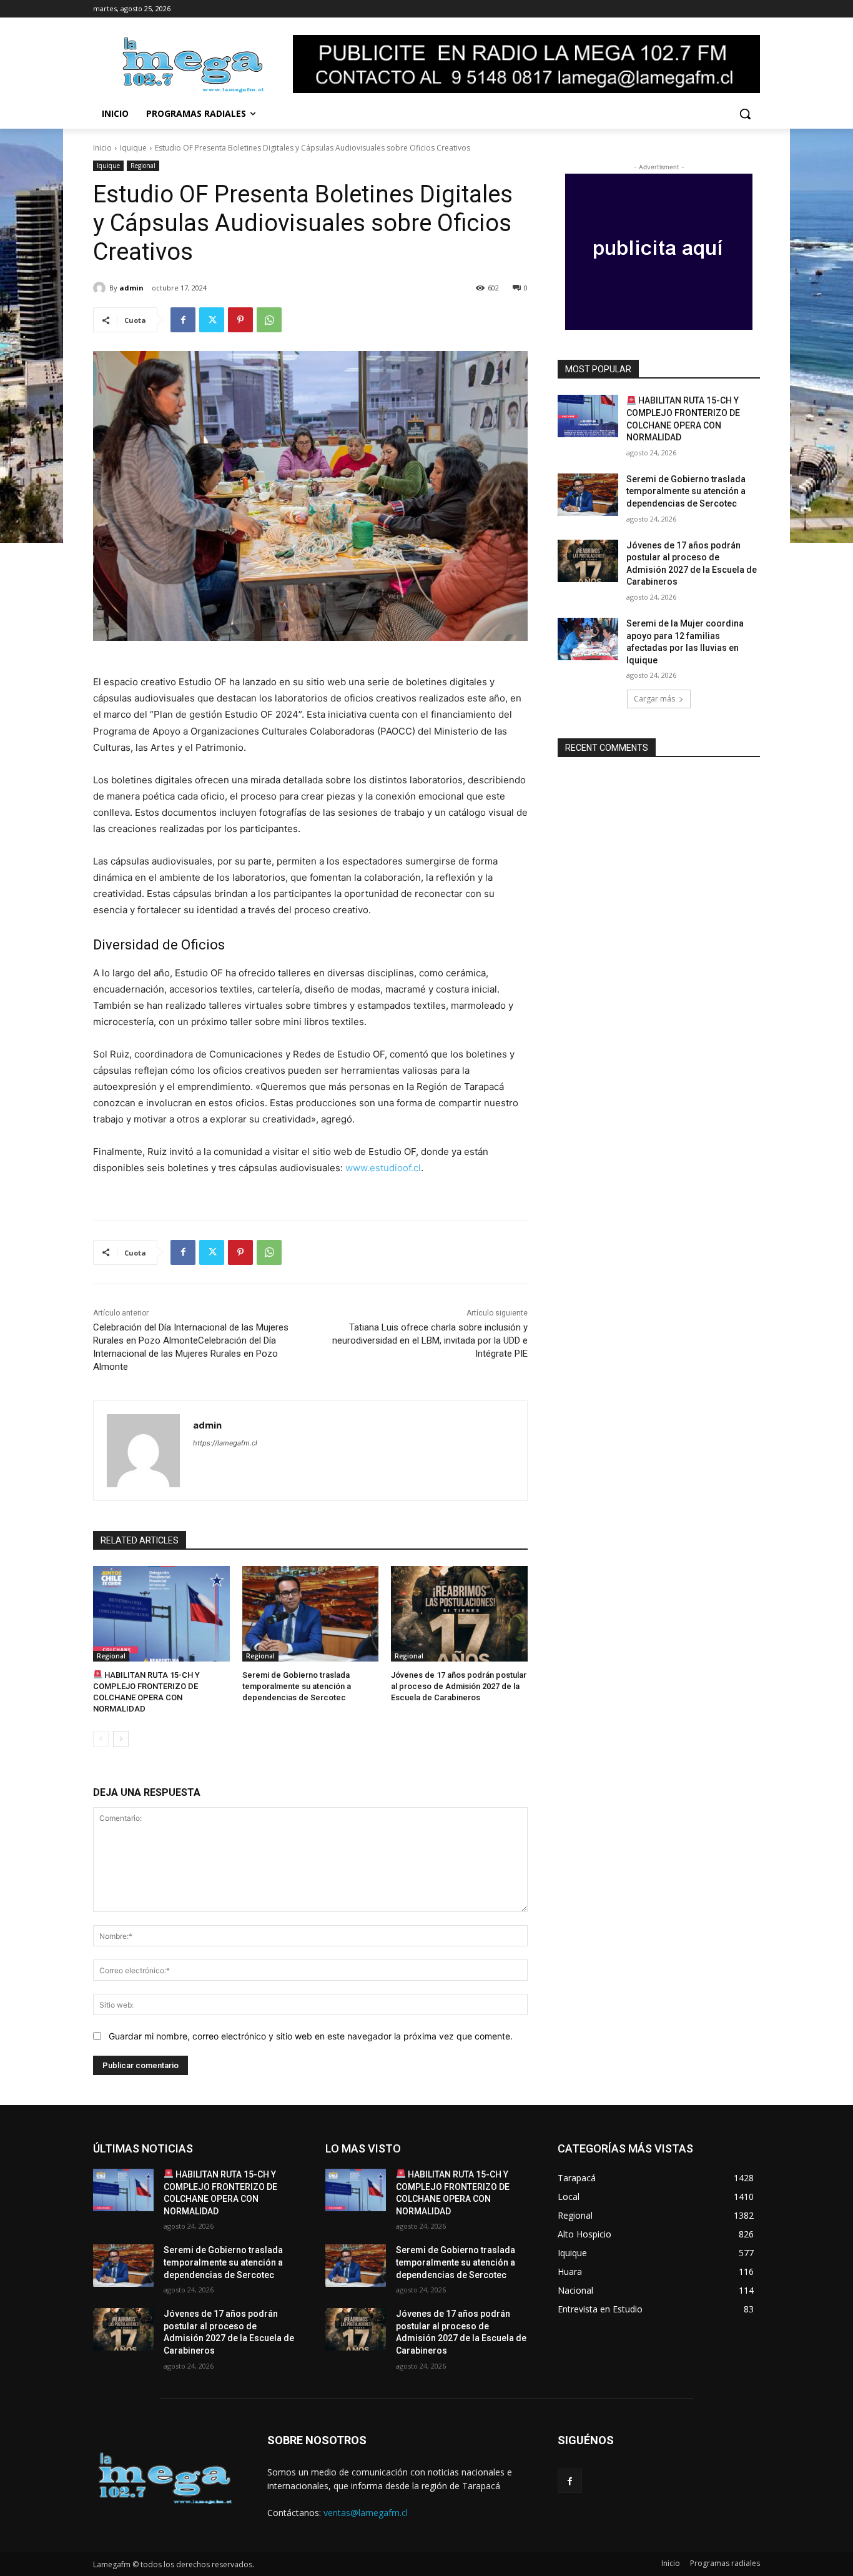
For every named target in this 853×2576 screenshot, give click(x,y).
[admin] (101, 288)
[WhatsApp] (269, 320)
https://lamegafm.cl (225, 1443)
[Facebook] (183, 320)
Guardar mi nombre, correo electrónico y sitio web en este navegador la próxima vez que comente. (311, 2036)
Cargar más (654, 699)
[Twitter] (212, 320)
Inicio (102, 148)
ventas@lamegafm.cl (366, 2513)
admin (131, 288)
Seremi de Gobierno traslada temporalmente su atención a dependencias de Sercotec (297, 1686)
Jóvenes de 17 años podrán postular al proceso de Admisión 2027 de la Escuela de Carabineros (459, 1686)
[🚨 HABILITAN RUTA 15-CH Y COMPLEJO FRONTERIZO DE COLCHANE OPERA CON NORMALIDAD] (161, 1614)
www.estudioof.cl (383, 1168)
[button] (745, 114)
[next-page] (121, 1739)
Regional (143, 166)
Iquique (133, 148)
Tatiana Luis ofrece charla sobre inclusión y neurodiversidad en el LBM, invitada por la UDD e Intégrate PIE (430, 1340)
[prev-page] (101, 1739)
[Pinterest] (240, 320)
